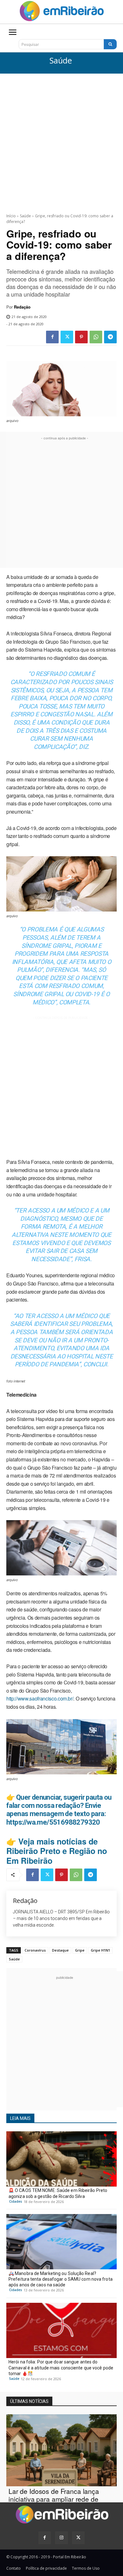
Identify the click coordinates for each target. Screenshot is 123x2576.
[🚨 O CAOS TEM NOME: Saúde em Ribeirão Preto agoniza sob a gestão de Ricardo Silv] (61, 2159)
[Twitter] (67, 337)
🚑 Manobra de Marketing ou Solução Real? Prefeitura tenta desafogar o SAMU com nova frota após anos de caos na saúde (61, 2279)
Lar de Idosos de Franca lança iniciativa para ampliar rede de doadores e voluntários (54, 2499)
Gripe (80, 1950)
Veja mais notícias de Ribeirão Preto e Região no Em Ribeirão (57, 1851)
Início (11, 216)
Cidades (16, 2201)
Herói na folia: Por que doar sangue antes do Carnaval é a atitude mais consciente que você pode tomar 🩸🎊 (61, 2368)
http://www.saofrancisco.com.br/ (40, 1698)
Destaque (60, 1950)
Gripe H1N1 (100, 1950)
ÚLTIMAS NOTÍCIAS (29, 2401)
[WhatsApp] (96, 337)
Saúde (61, 61)
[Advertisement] (61, 138)
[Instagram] (61, 2538)
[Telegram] (110, 337)
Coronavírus (35, 1950)
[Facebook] (52, 337)
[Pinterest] (81, 337)
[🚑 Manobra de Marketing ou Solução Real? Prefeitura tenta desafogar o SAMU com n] (61, 2242)
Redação (22, 307)
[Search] (110, 44)
